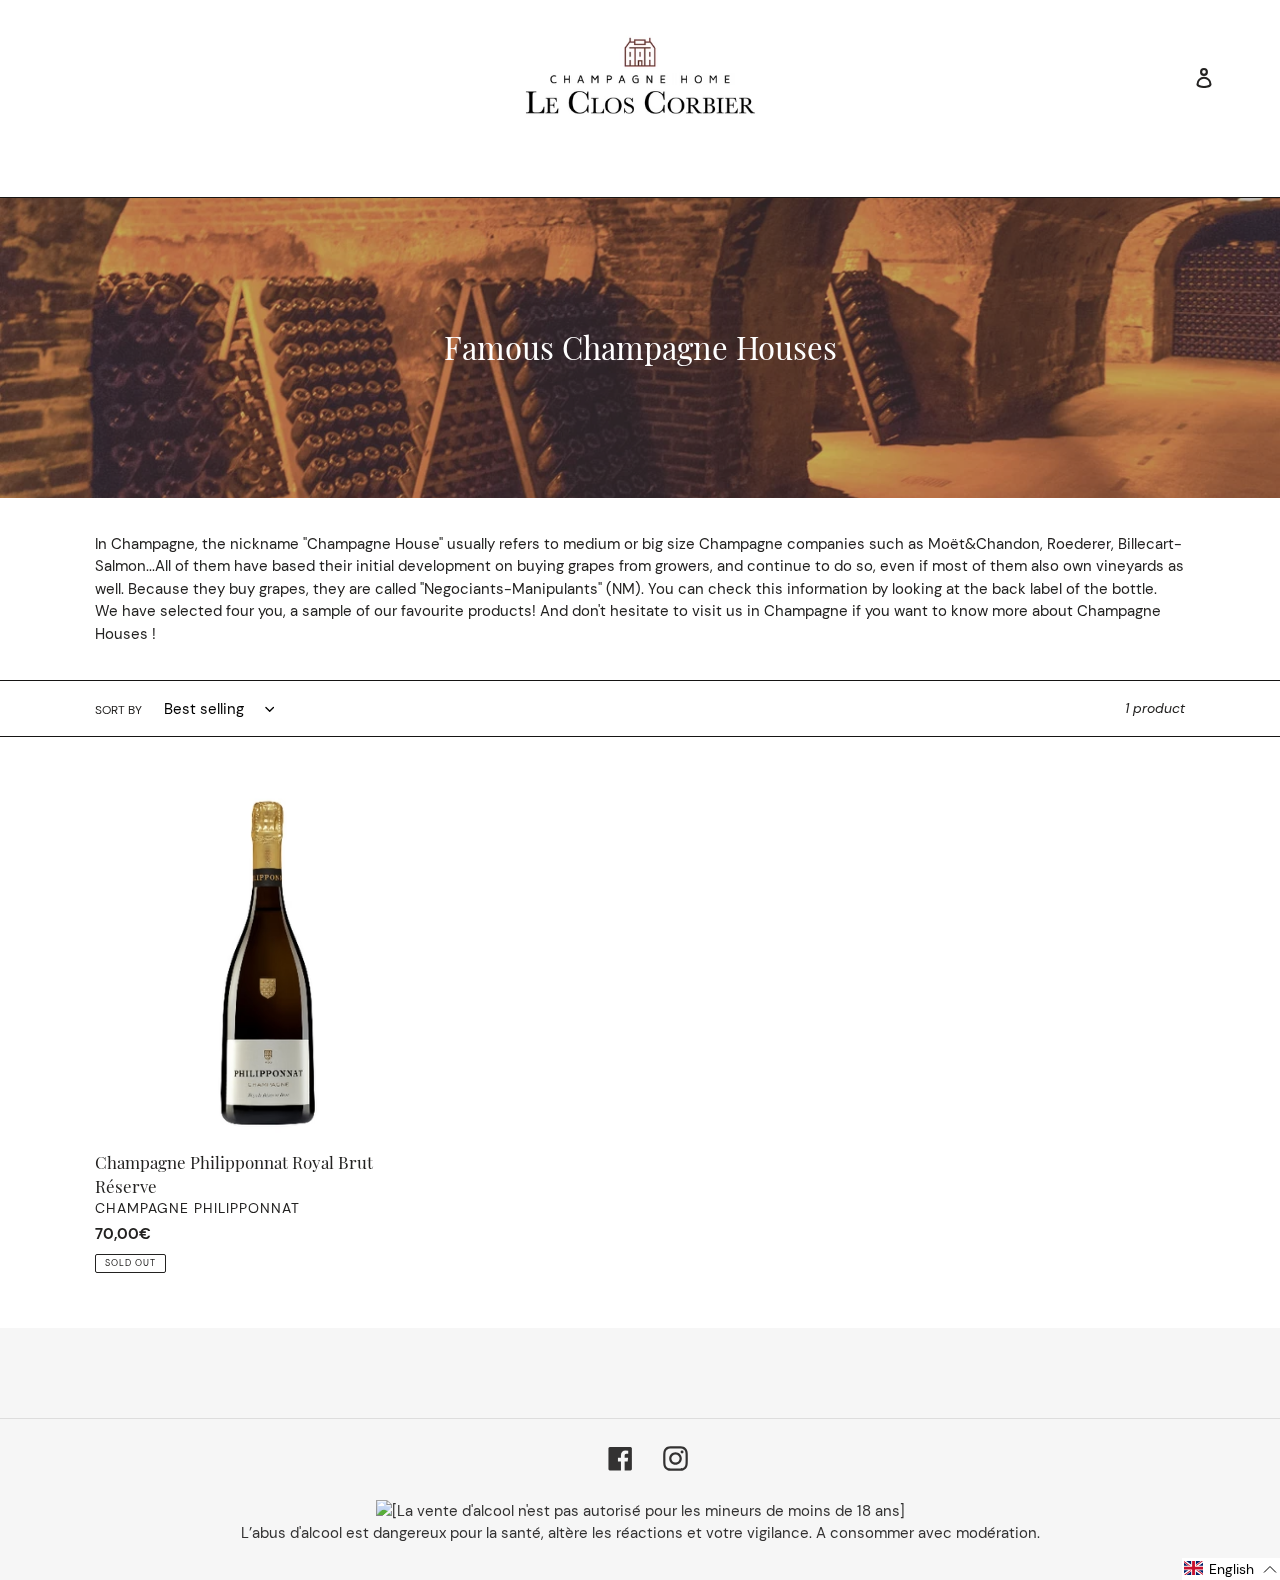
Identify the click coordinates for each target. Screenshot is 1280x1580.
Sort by (118, 710)
